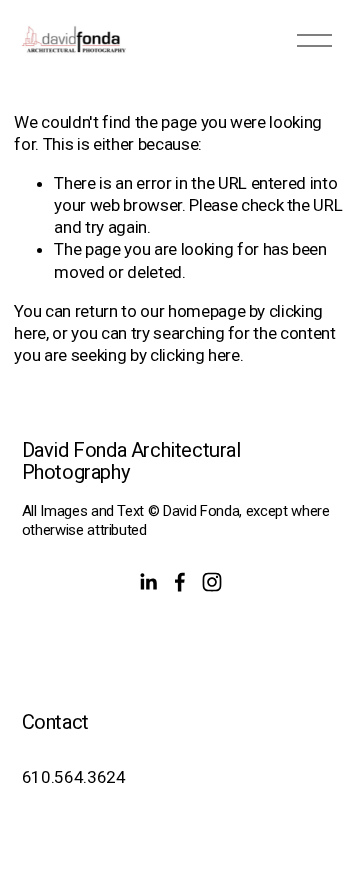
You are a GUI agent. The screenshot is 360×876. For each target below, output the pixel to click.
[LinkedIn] (148, 582)
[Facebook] (180, 582)
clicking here (195, 355)
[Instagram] (212, 582)
